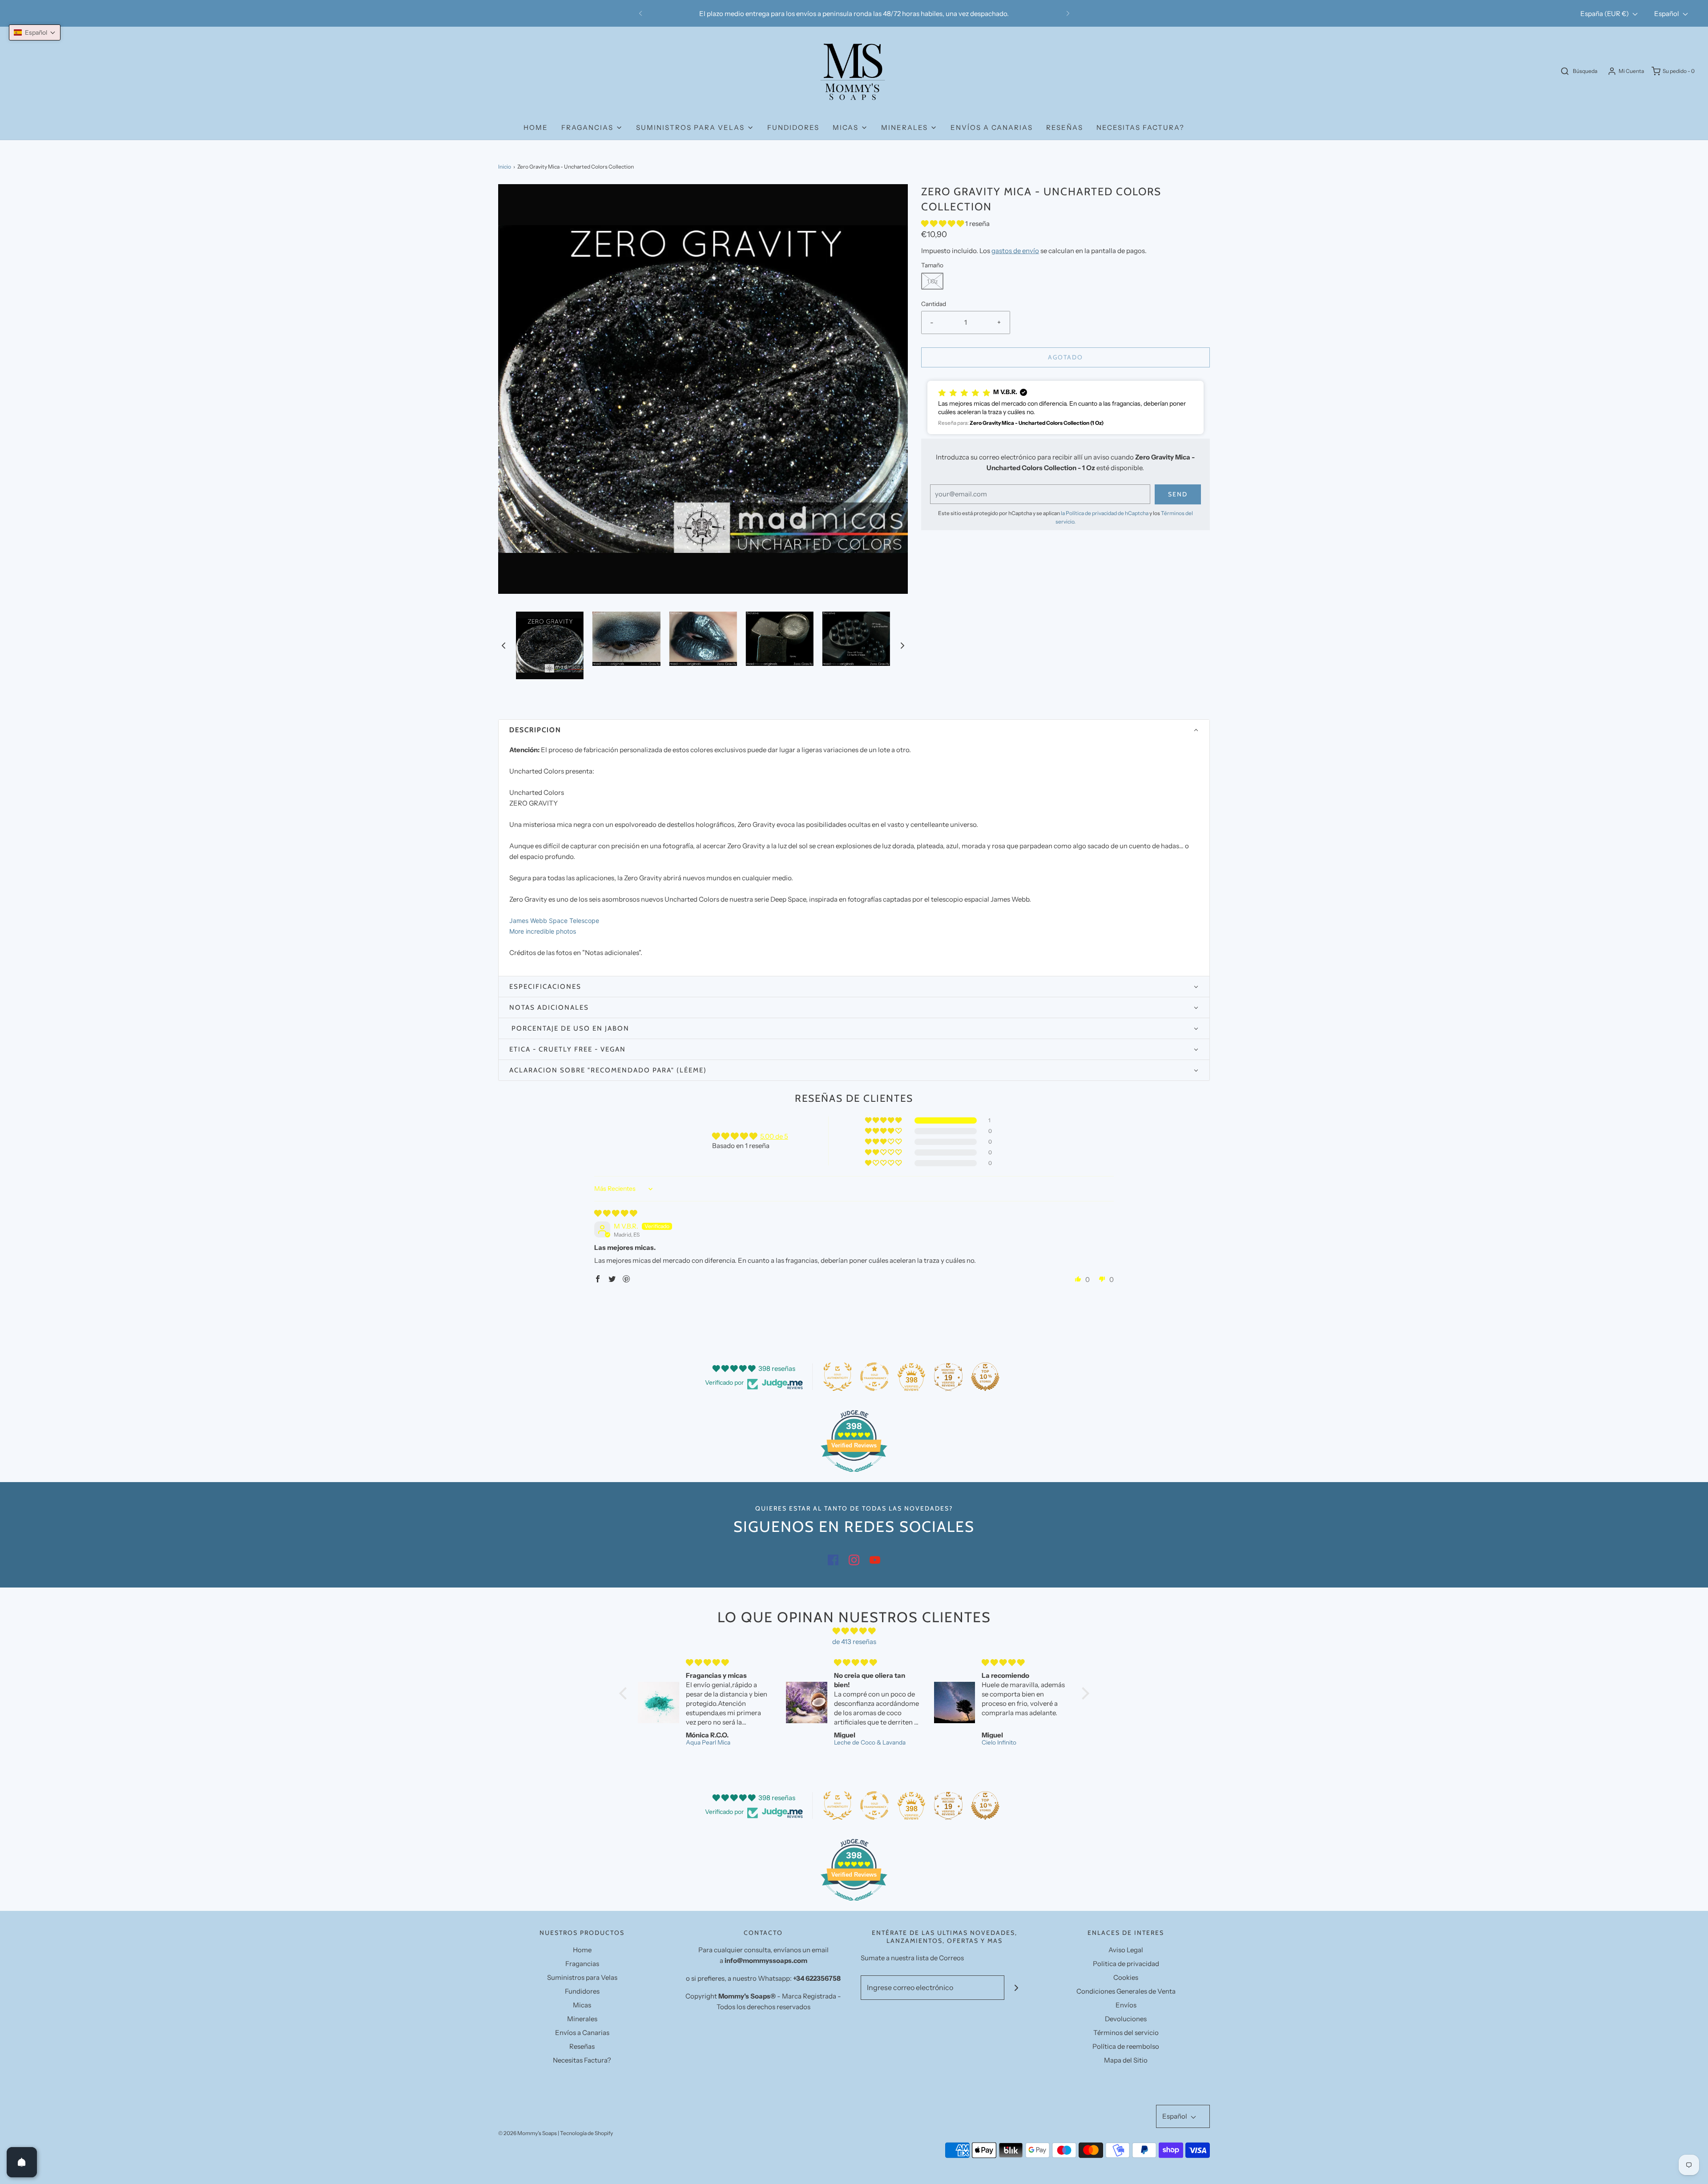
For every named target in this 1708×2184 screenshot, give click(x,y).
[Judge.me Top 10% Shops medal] (985, 1377)
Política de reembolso (1126, 2046)
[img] (616, 1213)
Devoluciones (1126, 2019)
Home (536, 127)
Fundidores (793, 127)
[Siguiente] (1068, 13)
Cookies (1126, 1977)
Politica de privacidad (1126, 1964)
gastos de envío (1015, 251)
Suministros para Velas (582, 1977)
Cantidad (934, 304)
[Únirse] (1017, 1988)
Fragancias (582, 1964)
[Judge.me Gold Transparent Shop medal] (874, 1377)
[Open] (22, 2162)
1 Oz (932, 281)
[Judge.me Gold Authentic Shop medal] (838, 1377)
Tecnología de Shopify (586, 2133)
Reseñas (1065, 127)
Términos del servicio (1126, 2033)
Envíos (1126, 2005)
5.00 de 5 (774, 1136)
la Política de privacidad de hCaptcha (1105, 513)
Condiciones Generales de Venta (1126, 1991)
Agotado (1065, 357)
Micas (582, 2005)
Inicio (505, 167)
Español (1667, 14)
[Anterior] (640, 13)
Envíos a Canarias (992, 127)
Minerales (582, 2019)
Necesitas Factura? (1140, 127)
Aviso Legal (1126, 1950)
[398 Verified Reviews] (854, 1477)
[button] (504, 646)
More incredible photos (543, 931)
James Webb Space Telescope (554, 921)
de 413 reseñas (854, 1642)
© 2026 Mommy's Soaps (528, 2133)
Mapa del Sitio (1126, 2060)
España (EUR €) (1605, 14)
